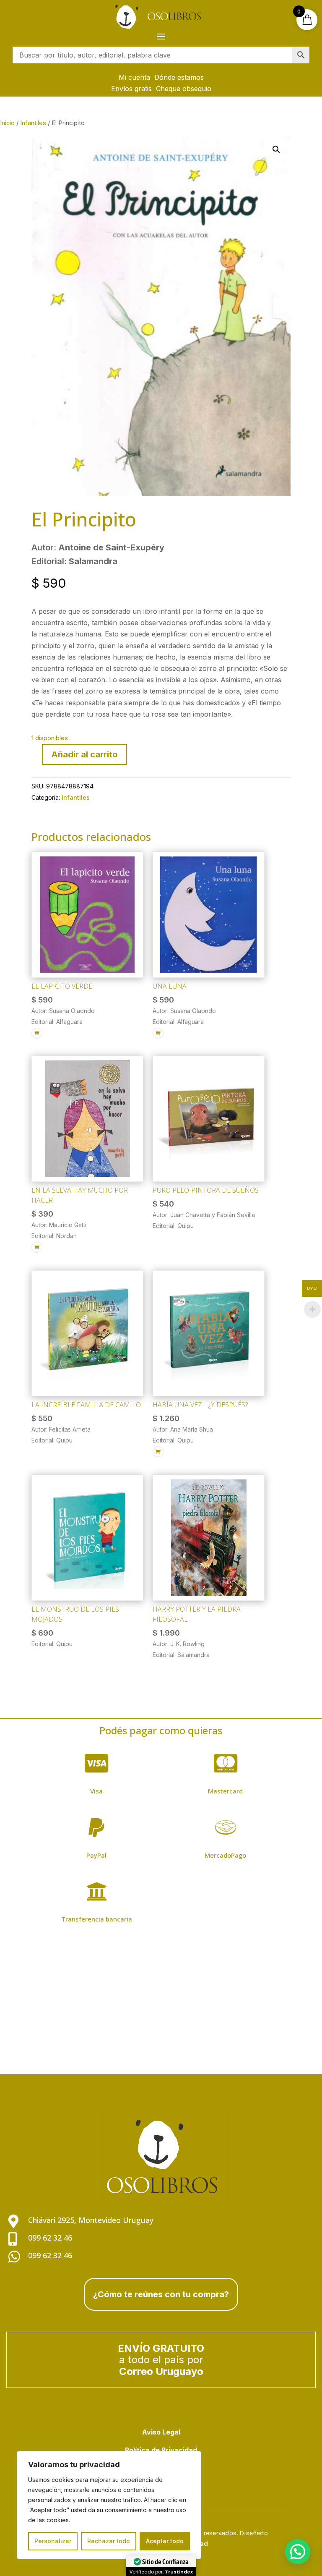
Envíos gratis (131, 89)
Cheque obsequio (184, 89)
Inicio (7, 123)
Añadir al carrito (84, 754)
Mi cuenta (134, 77)
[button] (276, 149)
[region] (109, 2505)
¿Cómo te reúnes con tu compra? (161, 2294)
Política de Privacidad (161, 2450)
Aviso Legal (161, 2432)
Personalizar (53, 2541)
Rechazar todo (109, 2541)
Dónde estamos (179, 77)
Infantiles (33, 123)
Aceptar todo (165, 2541)
